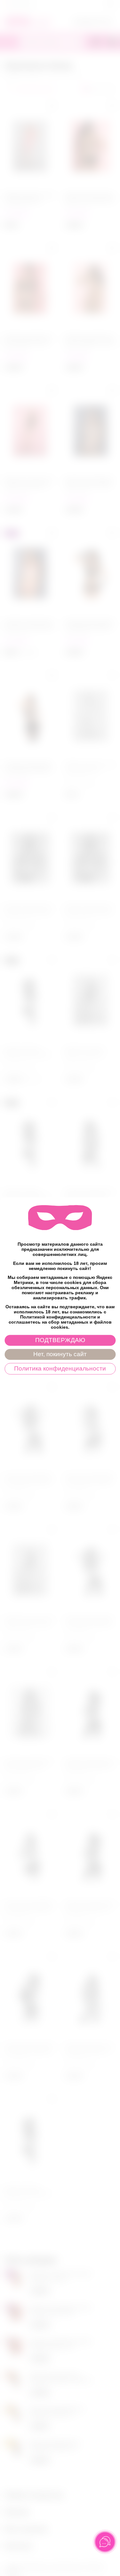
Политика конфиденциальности (60, 1368)
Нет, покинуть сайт (60, 1354)
